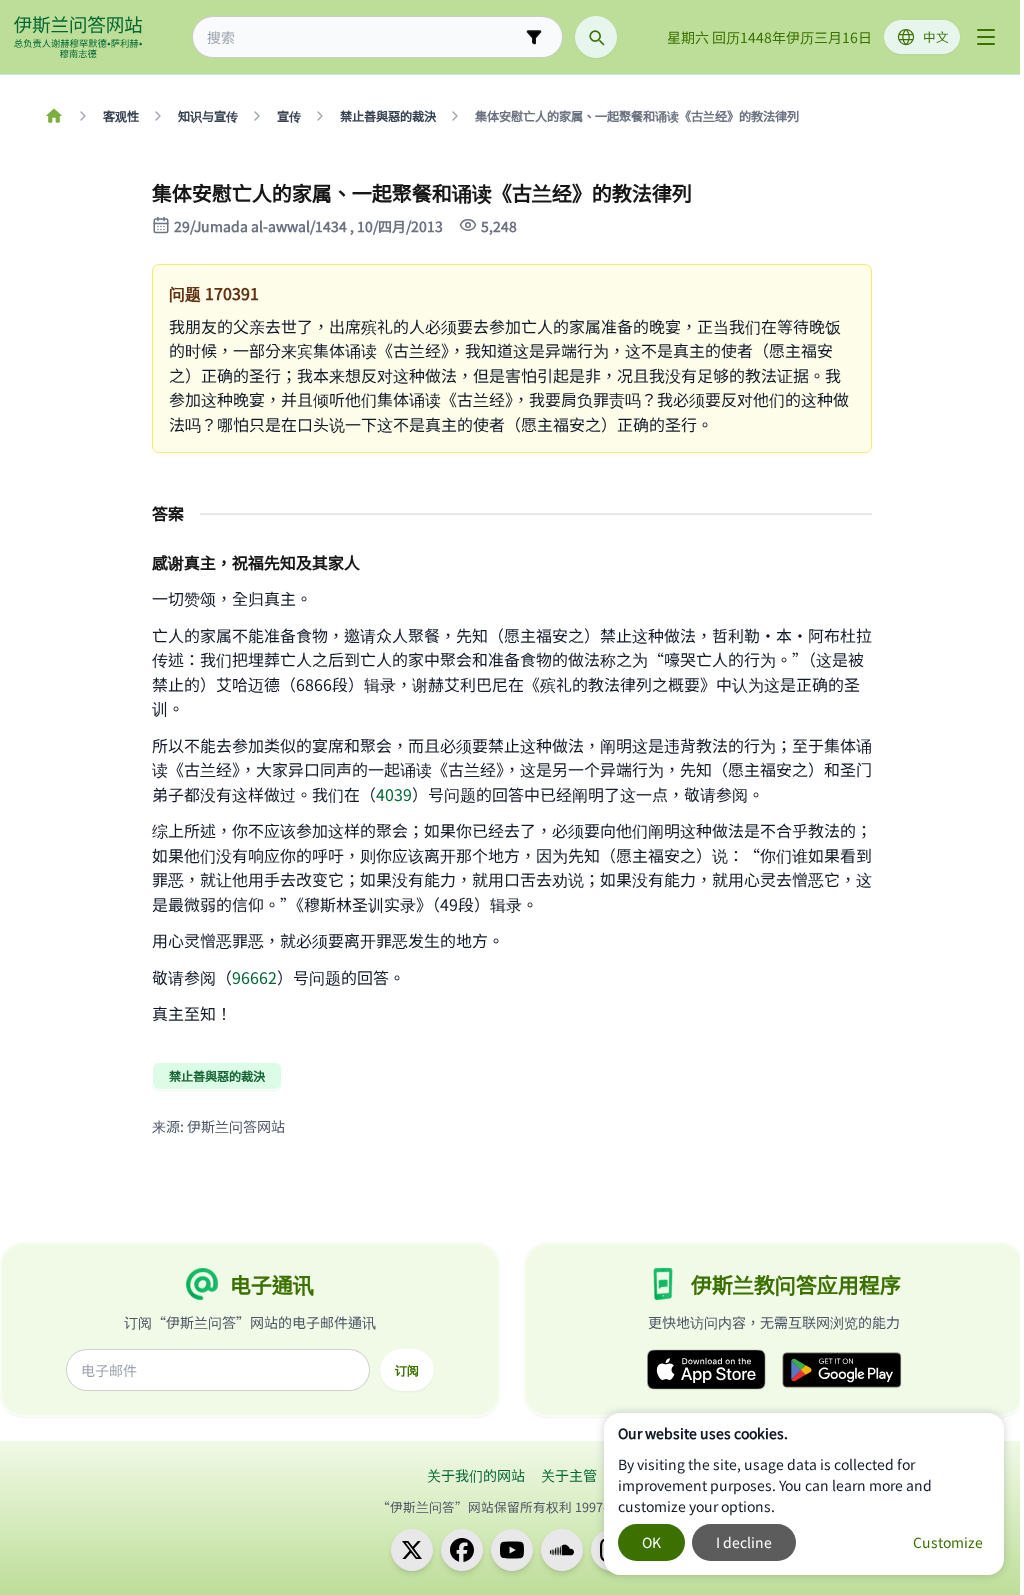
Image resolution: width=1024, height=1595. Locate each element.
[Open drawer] (986, 37)
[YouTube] (512, 1550)
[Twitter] (412, 1550)
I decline (744, 1542)
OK (651, 1542)
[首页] (53, 116)
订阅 (407, 1370)
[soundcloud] (562, 1550)
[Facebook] (462, 1550)
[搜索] (596, 37)
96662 (254, 977)
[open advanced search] (534, 37)
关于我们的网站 (476, 1475)
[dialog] (804, 1494)
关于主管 (569, 1475)
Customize (948, 1542)
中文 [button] (936, 36)
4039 (394, 794)
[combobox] (363, 37)
